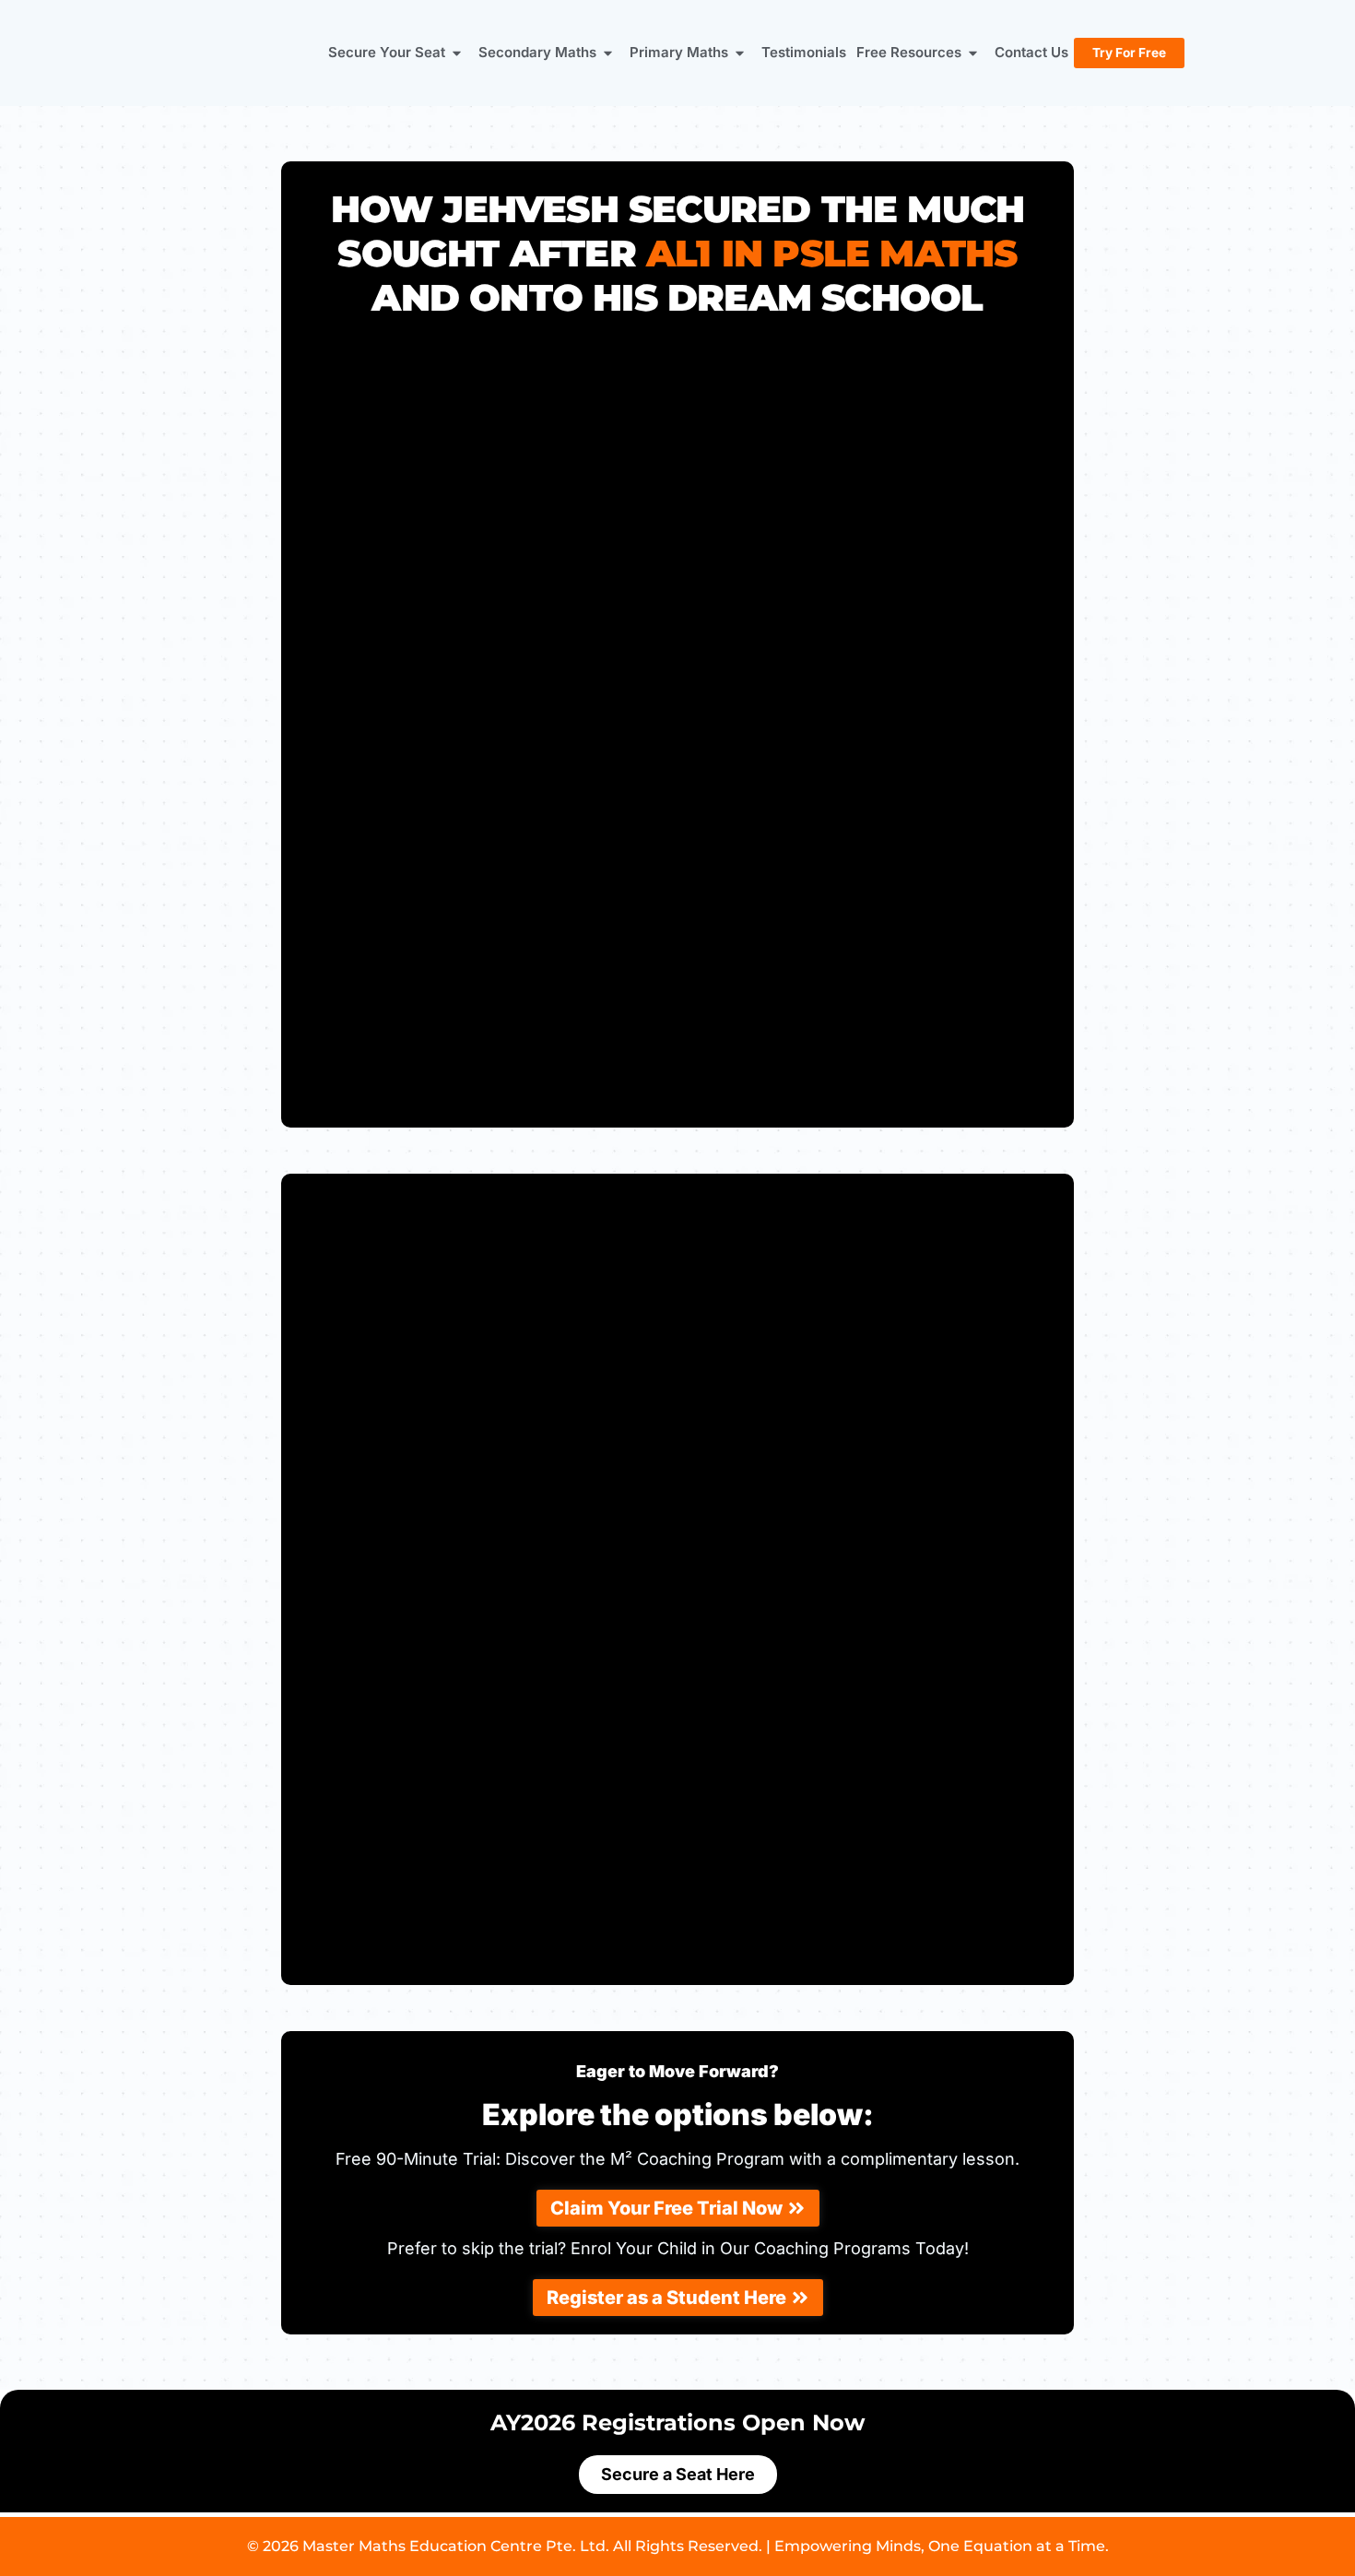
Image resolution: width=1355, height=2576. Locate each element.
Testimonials (804, 52)
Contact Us (1031, 52)
